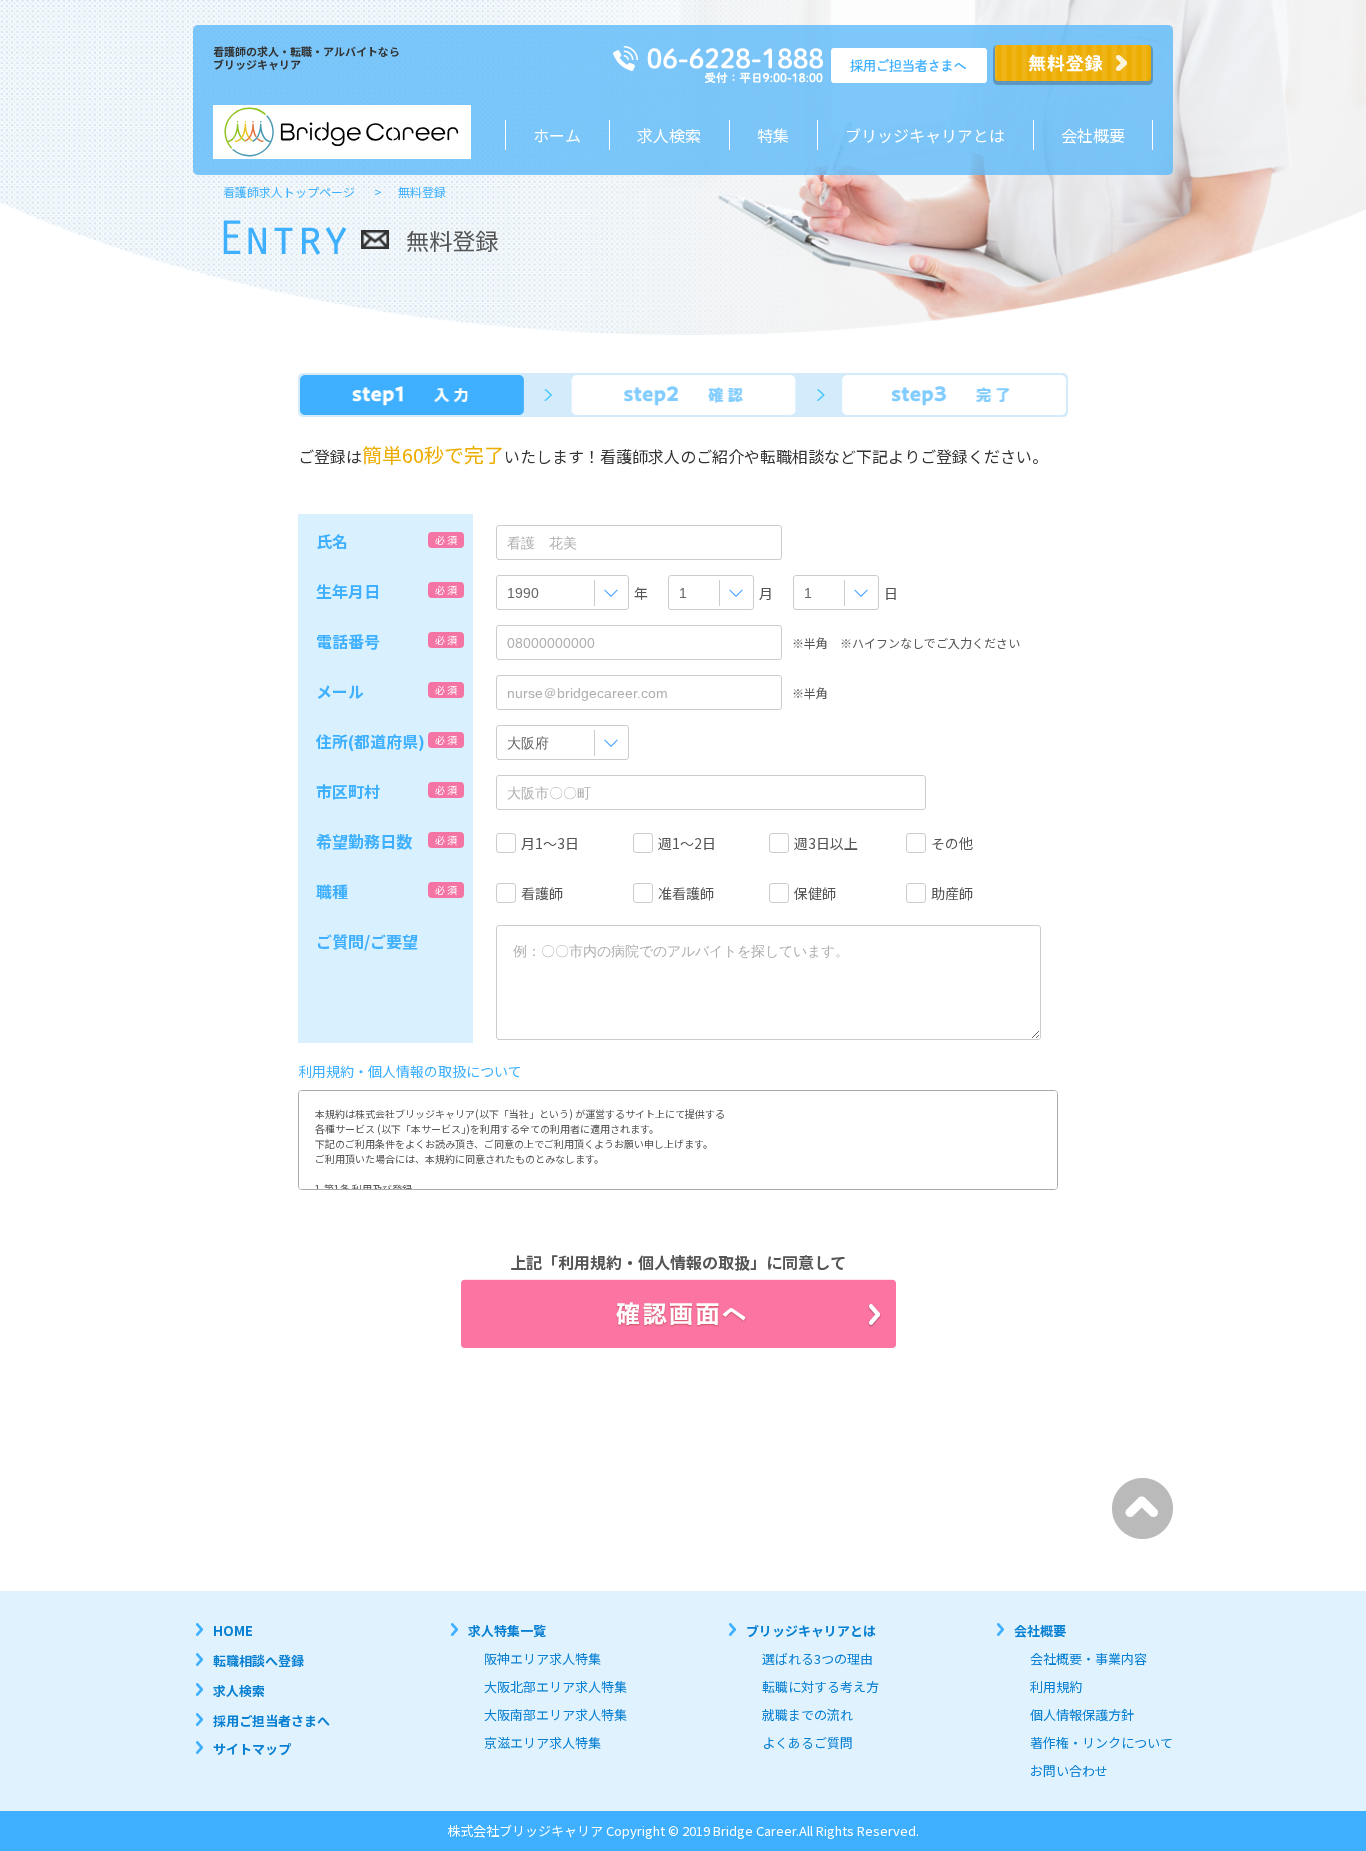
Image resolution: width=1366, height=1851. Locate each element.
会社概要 (1093, 135)
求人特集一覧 (507, 1630)
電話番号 (348, 641)
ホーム (557, 135)
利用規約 (1056, 1686)
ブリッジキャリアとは (811, 1630)
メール (340, 691)
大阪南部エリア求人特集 (555, 1714)
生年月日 (348, 591)
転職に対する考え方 (820, 1686)
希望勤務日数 (364, 841)
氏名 (332, 541)
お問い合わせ (1069, 1770)
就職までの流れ (807, 1714)
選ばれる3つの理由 (817, 1658)
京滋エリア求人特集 (542, 1742)
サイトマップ (252, 1748)
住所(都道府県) (370, 741)
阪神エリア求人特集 (542, 1658)
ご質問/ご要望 (367, 941)
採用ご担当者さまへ (271, 1720)
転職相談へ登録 (258, 1660)
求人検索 (669, 135)
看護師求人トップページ (289, 191)
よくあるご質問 (807, 1742)
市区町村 (348, 791)
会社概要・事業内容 (1088, 1658)
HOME (233, 1630)
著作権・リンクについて (1101, 1742)
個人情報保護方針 (1082, 1714)
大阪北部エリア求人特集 (555, 1686)
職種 (332, 891)
